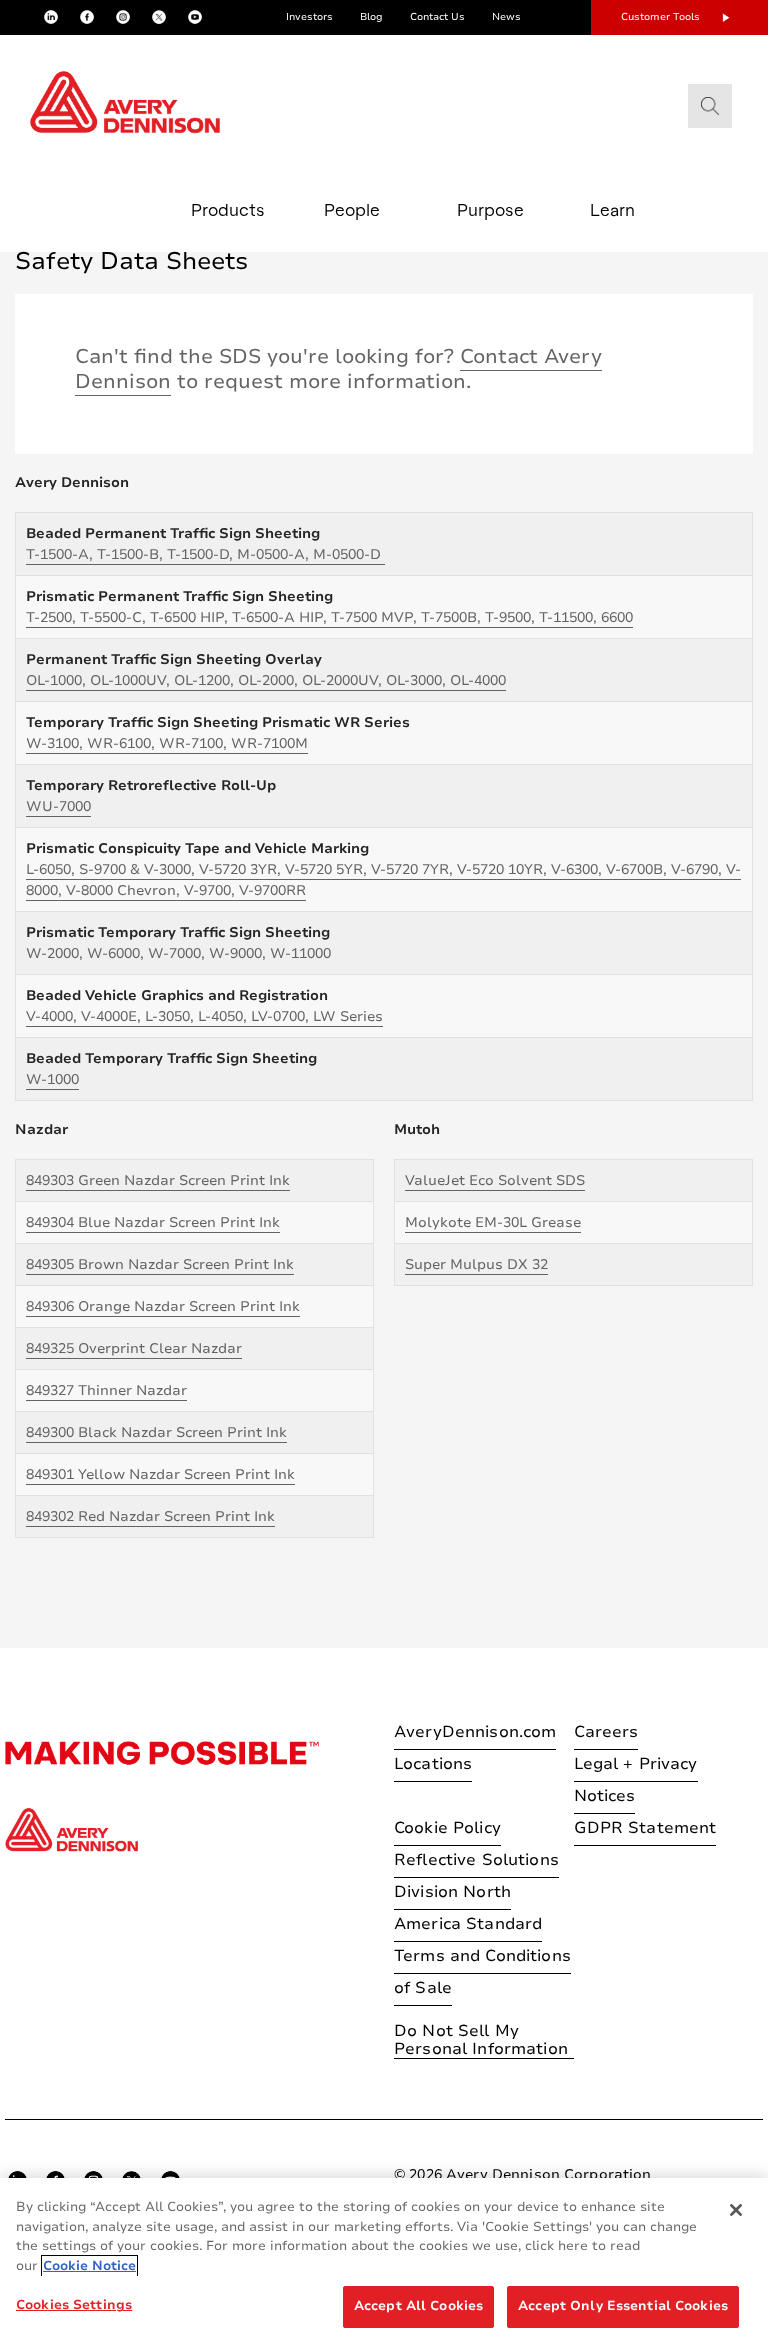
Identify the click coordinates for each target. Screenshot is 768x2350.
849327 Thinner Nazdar (106, 1390)
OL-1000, (266, 680)
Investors (309, 17)
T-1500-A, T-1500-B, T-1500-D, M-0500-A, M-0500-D (205, 554)
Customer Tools (660, 17)
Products (228, 209)
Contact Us (437, 17)
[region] (384, 2264)
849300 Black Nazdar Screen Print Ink (156, 1432)
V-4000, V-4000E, (204, 1016)
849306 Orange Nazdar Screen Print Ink (163, 1306)
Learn (612, 209)
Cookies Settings (74, 2305)
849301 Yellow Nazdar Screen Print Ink (160, 1474)
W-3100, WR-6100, (167, 743)
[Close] (736, 2210)
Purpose (490, 209)
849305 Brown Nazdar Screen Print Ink (160, 1264)
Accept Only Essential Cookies (623, 2306)
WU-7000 (58, 806)
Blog (371, 17)
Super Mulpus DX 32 (476, 1264)
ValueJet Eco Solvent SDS (495, 1180)
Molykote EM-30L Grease (493, 1222)
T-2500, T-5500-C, (329, 617)
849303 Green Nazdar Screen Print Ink (158, 1180)
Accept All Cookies (418, 2306)
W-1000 (52, 1079)
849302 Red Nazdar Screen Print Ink (150, 1516)
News (506, 17)
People (352, 209)
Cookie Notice (89, 2266)
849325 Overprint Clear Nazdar (134, 1348)
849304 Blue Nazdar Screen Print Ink (153, 1222)
